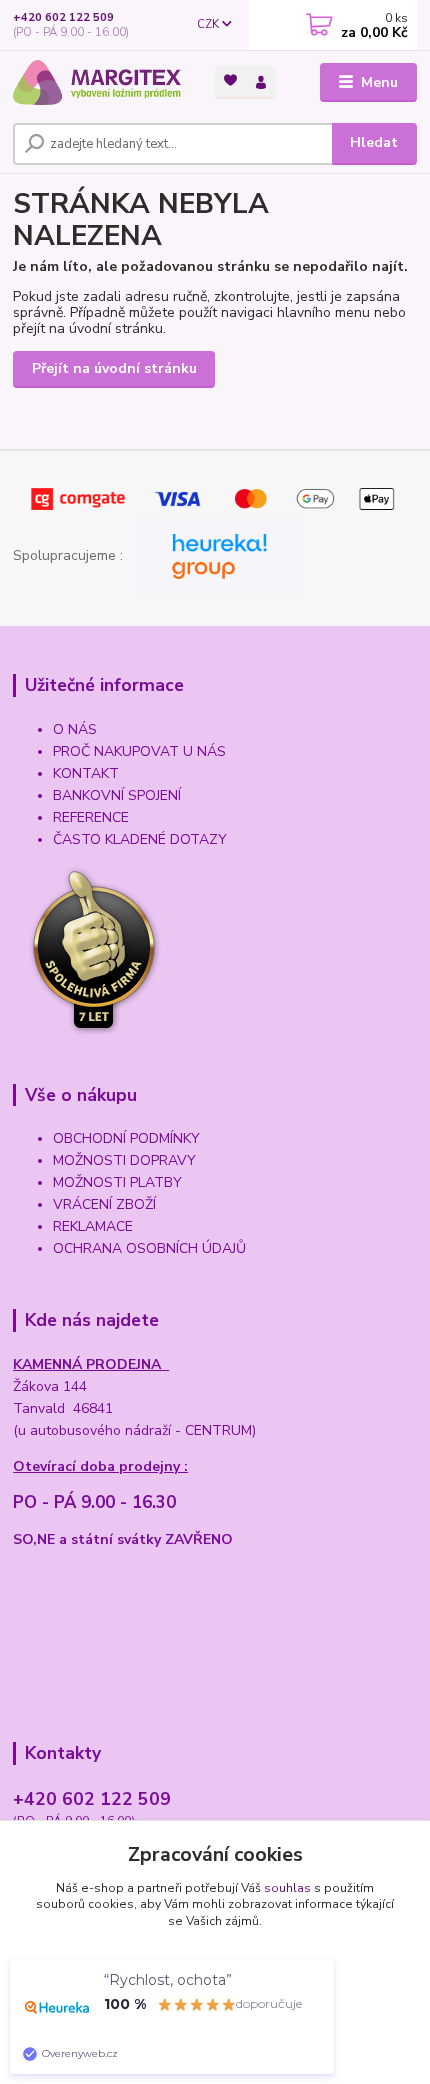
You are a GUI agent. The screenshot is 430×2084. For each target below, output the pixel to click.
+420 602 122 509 (63, 17)
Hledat (374, 142)
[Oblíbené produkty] (230, 80)
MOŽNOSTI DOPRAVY (124, 1160)
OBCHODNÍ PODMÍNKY (126, 1138)
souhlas (287, 1888)
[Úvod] (97, 82)
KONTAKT (86, 773)
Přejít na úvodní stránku (114, 368)
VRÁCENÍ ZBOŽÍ (104, 1204)
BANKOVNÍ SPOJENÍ (117, 795)
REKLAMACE (93, 1226)
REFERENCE (91, 817)
